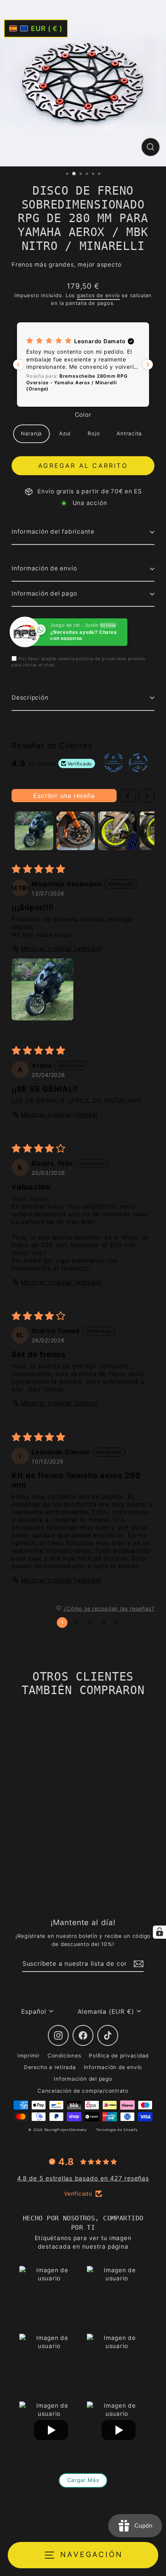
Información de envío (44, 568)
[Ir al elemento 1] (34, 831)
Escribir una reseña (64, 796)
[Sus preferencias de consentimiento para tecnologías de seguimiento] (159, 1932)
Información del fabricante (53, 531)
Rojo (94, 433)
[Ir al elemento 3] (117, 831)
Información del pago (44, 593)
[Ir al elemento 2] (76, 831)
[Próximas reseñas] (148, 365)
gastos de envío (98, 295)
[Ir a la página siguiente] (119, 1623)
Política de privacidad (119, 2056)
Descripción (30, 697)
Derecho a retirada (50, 2067)
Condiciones (64, 2056)
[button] (83, 365)
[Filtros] (128, 796)
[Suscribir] (137, 1964)
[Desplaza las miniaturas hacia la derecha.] (145, 831)
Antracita (129, 433)
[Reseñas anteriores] (18, 365)
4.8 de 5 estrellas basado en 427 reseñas (83, 2178)
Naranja (31, 433)
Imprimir (29, 2056)
